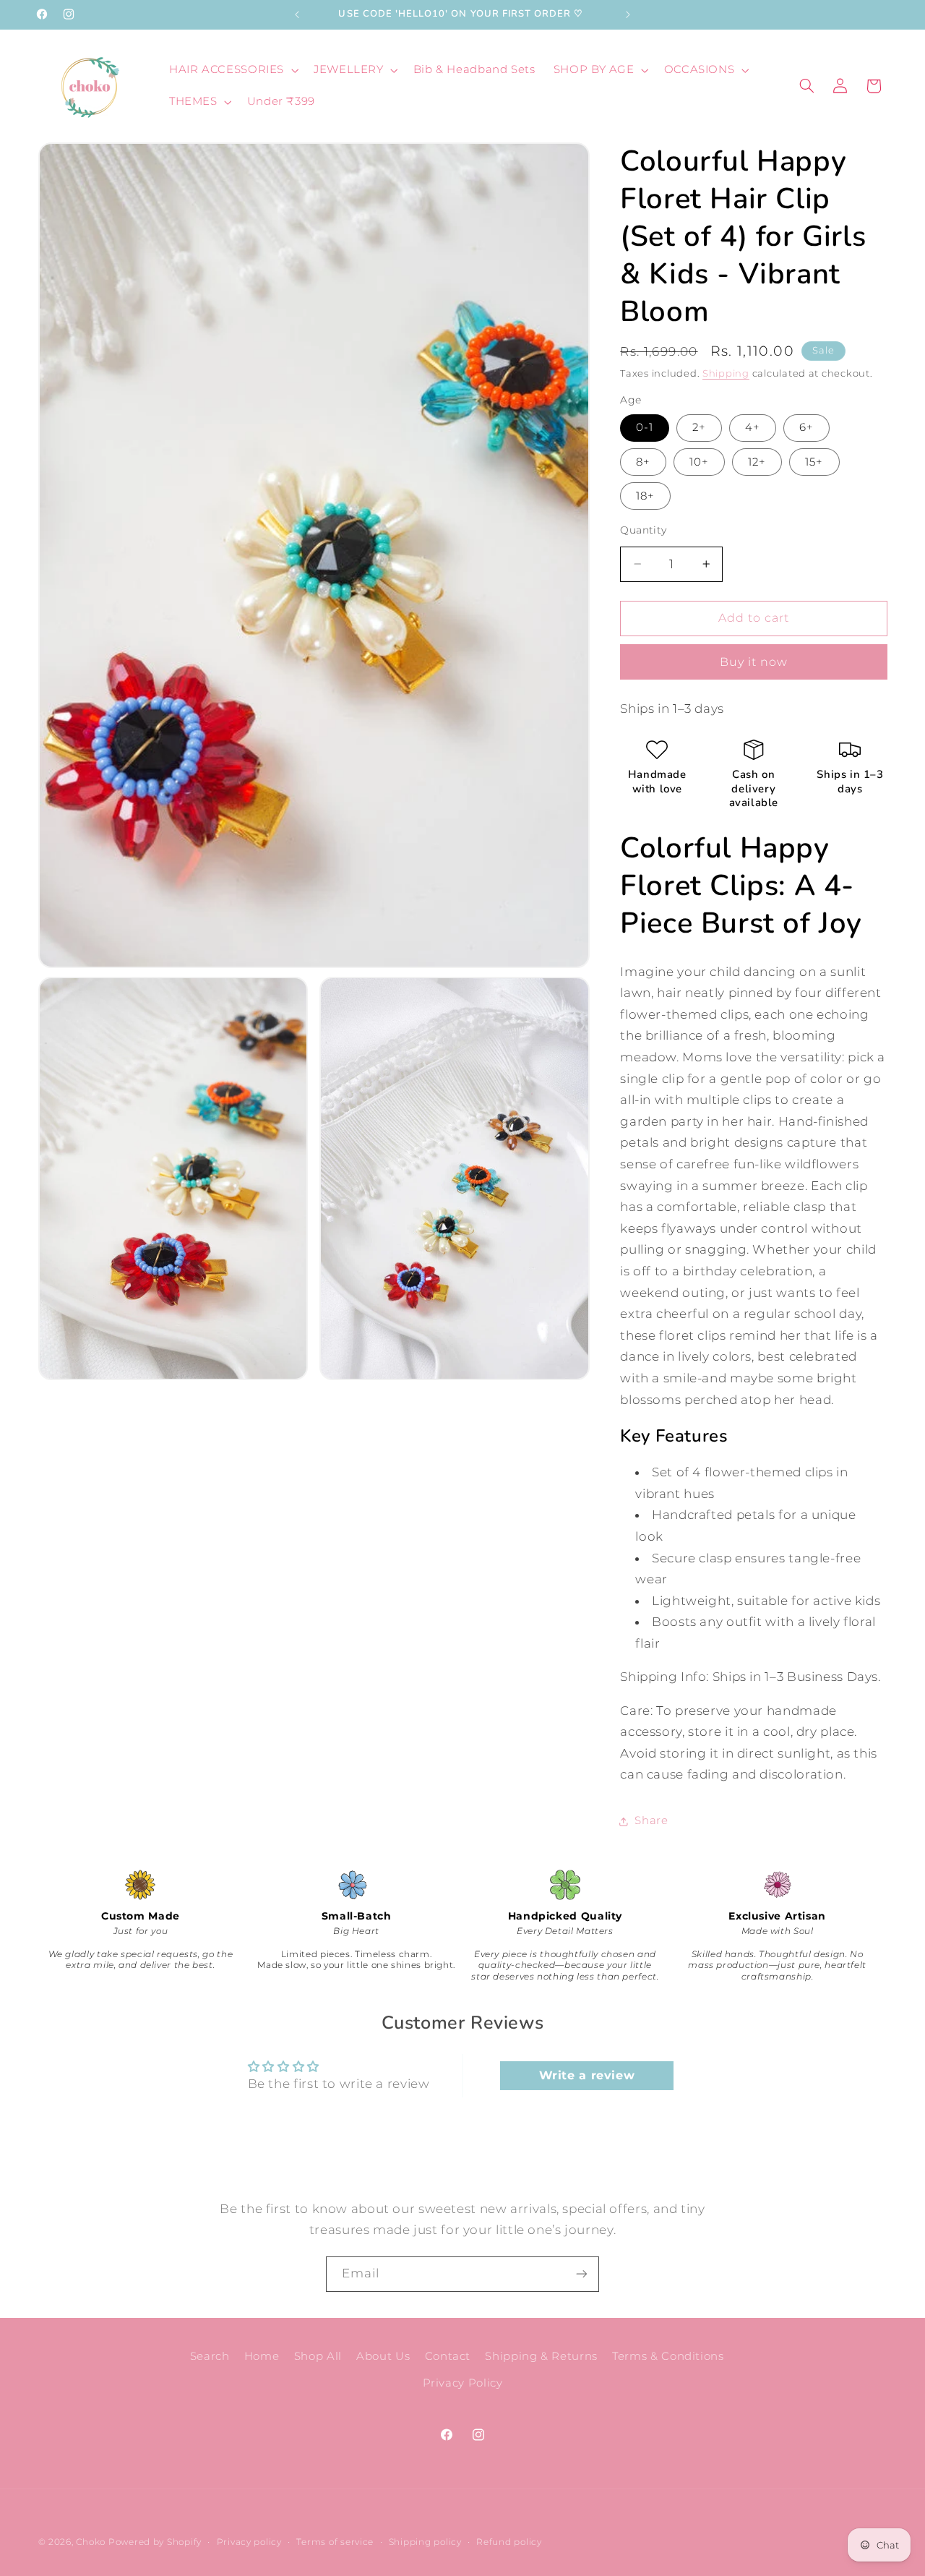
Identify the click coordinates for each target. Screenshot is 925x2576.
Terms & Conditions (668, 2356)
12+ (757, 462)
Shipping (726, 373)
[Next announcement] (628, 14)
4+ (753, 427)
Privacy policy (249, 2542)
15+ (814, 462)
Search (210, 2356)
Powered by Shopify (155, 2542)
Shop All (318, 2356)
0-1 (645, 427)
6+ (806, 427)
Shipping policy (425, 2542)
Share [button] (651, 1820)
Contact (448, 2356)
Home (262, 2356)
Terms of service (335, 2542)
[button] (232, 70)
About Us (383, 2356)
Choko (91, 2542)
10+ (699, 462)
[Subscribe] (582, 2274)
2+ (699, 427)
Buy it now (754, 662)
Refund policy (509, 2542)
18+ (645, 496)
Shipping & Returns (541, 2356)
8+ (643, 462)
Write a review (587, 2075)
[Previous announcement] (297, 14)
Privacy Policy (463, 2383)
